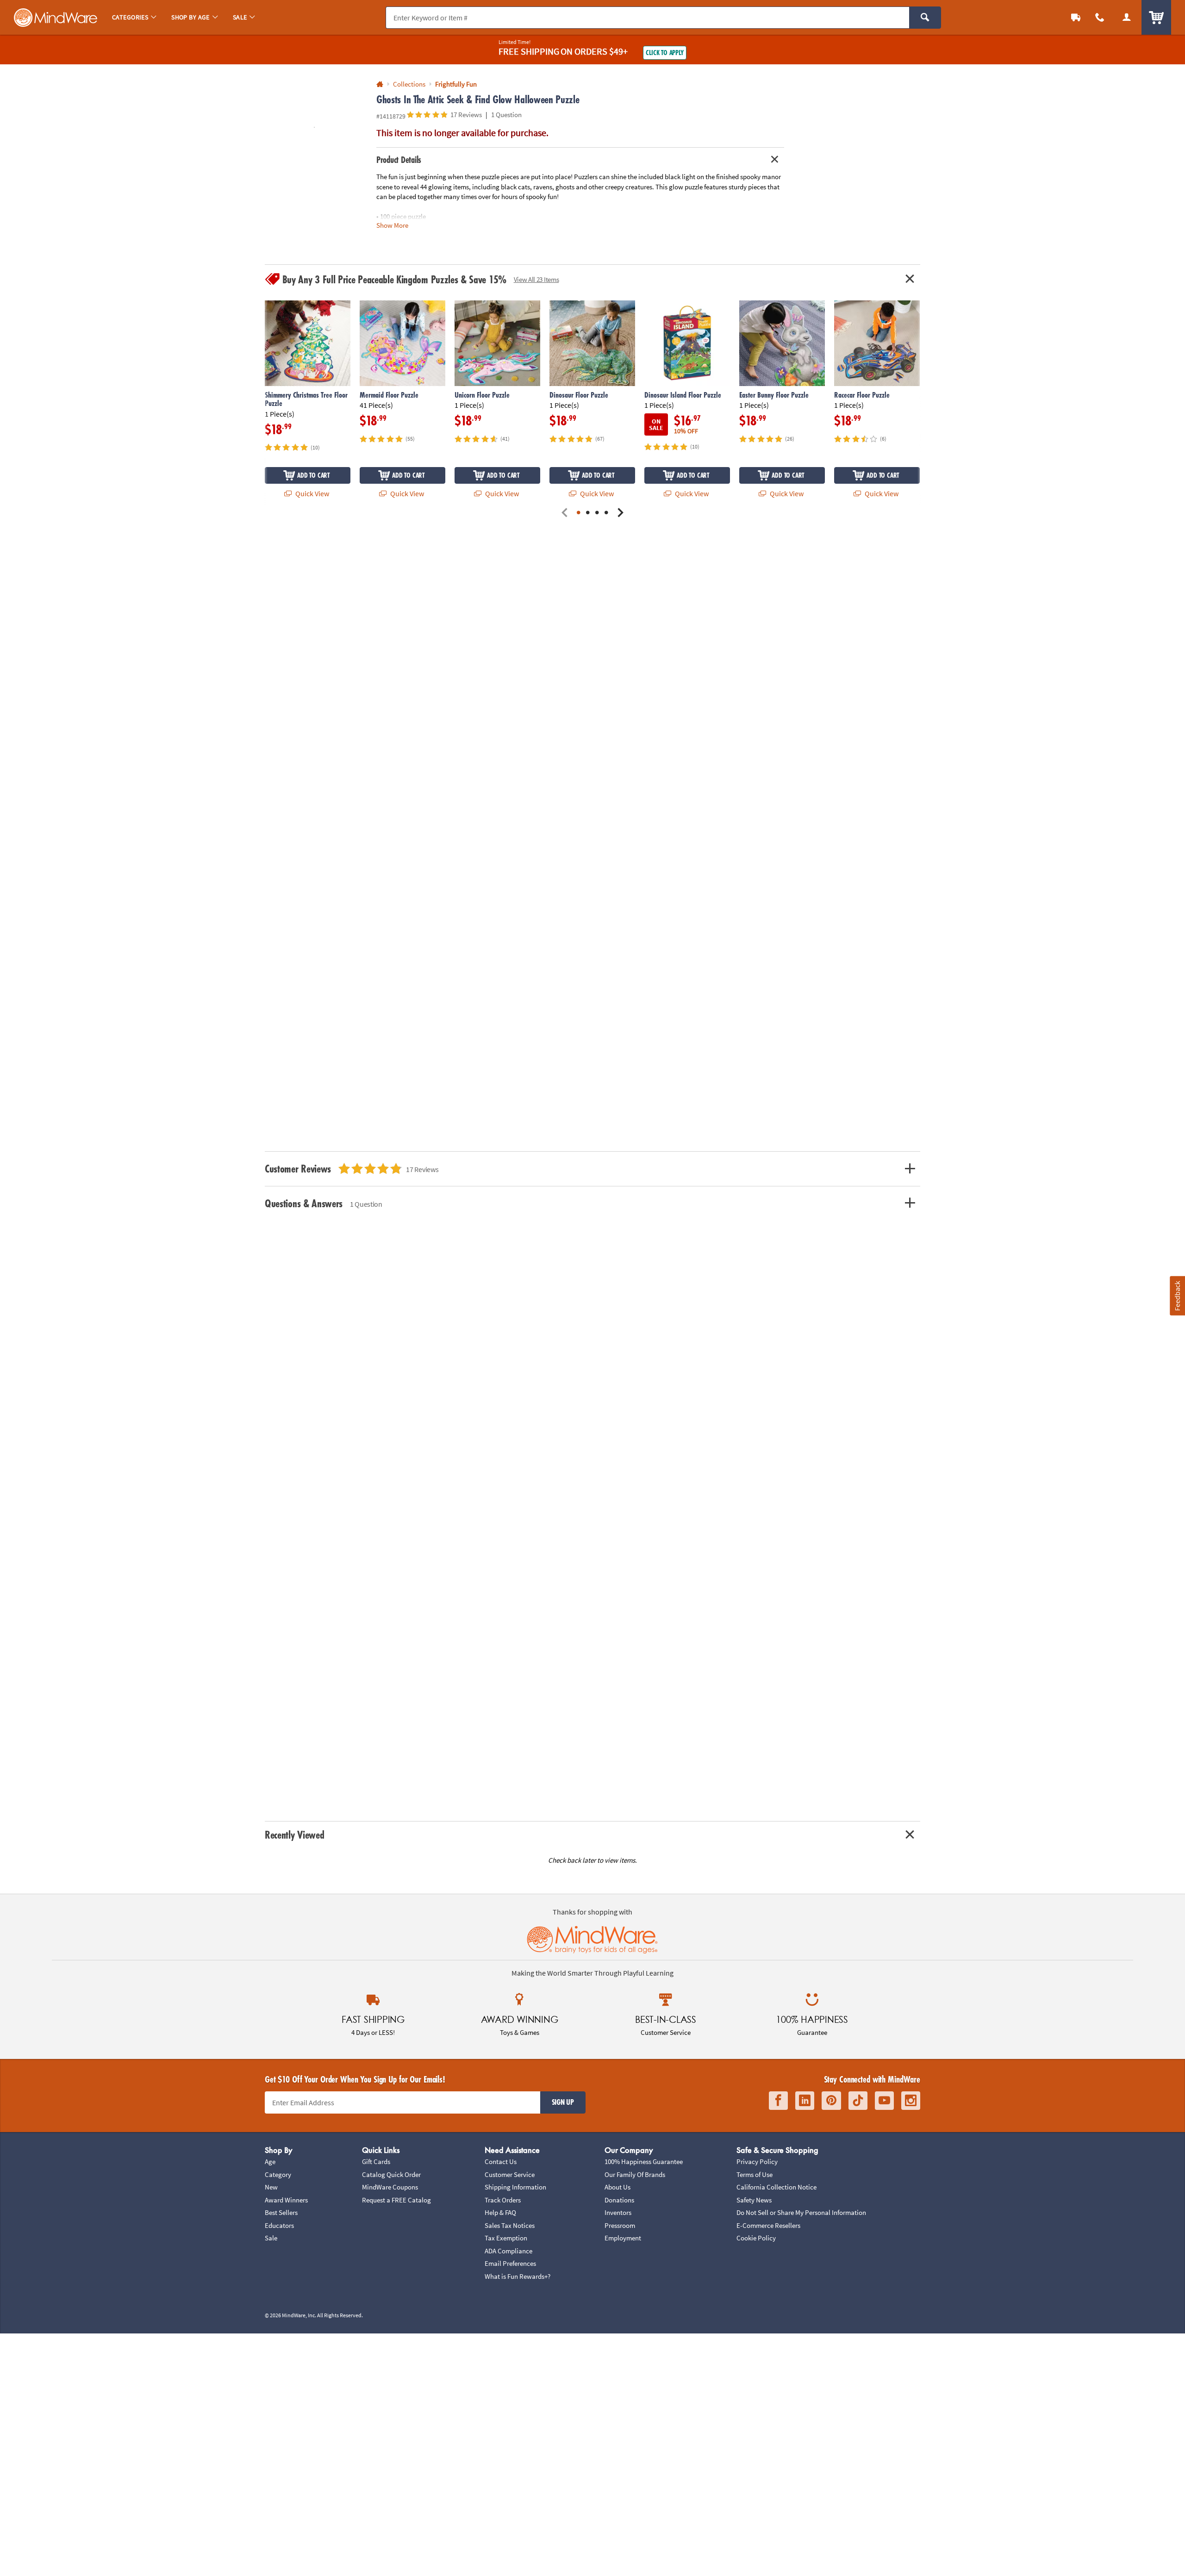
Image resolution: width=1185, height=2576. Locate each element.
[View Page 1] (579, 513)
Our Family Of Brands (635, 2174)
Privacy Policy (757, 2161)
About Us (617, 2187)
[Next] (620, 513)
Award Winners (286, 2200)
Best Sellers (281, 2212)
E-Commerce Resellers (768, 2225)
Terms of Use (755, 2174)
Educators (279, 2225)
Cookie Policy (756, 2238)
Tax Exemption (506, 2238)
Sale (271, 2238)
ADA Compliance (508, 2251)
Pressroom (620, 2225)
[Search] (925, 18)
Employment (623, 2238)
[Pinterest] (831, 2101)
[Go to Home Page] (380, 84)
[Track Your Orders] (1076, 17)
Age (270, 2161)
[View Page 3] (597, 513)
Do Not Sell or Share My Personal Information (801, 2212)
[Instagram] (911, 2101)
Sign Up (563, 2102)
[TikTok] (858, 2101)
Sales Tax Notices (510, 2225)
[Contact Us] (1100, 17)
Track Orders (503, 2200)
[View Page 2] (588, 513)
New (271, 2187)
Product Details (399, 160)
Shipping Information (515, 2187)
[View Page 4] (606, 513)
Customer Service (510, 2174)
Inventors (618, 2212)
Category (278, 2174)
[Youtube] (884, 2101)
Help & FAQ (500, 2212)
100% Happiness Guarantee (644, 2161)
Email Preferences (510, 2263)
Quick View (312, 493)
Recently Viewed (294, 1835)
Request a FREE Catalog (396, 2200)
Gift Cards (376, 2161)
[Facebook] (778, 2101)
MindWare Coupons (390, 2187)
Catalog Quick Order (391, 2174)
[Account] (1127, 17)
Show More (392, 225)
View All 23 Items (536, 279)
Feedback (1177, 1295)
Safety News (754, 2200)
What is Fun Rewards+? (518, 2276)
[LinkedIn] (805, 2101)
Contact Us (501, 2161)
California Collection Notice (776, 2187)
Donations (619, 2200)
